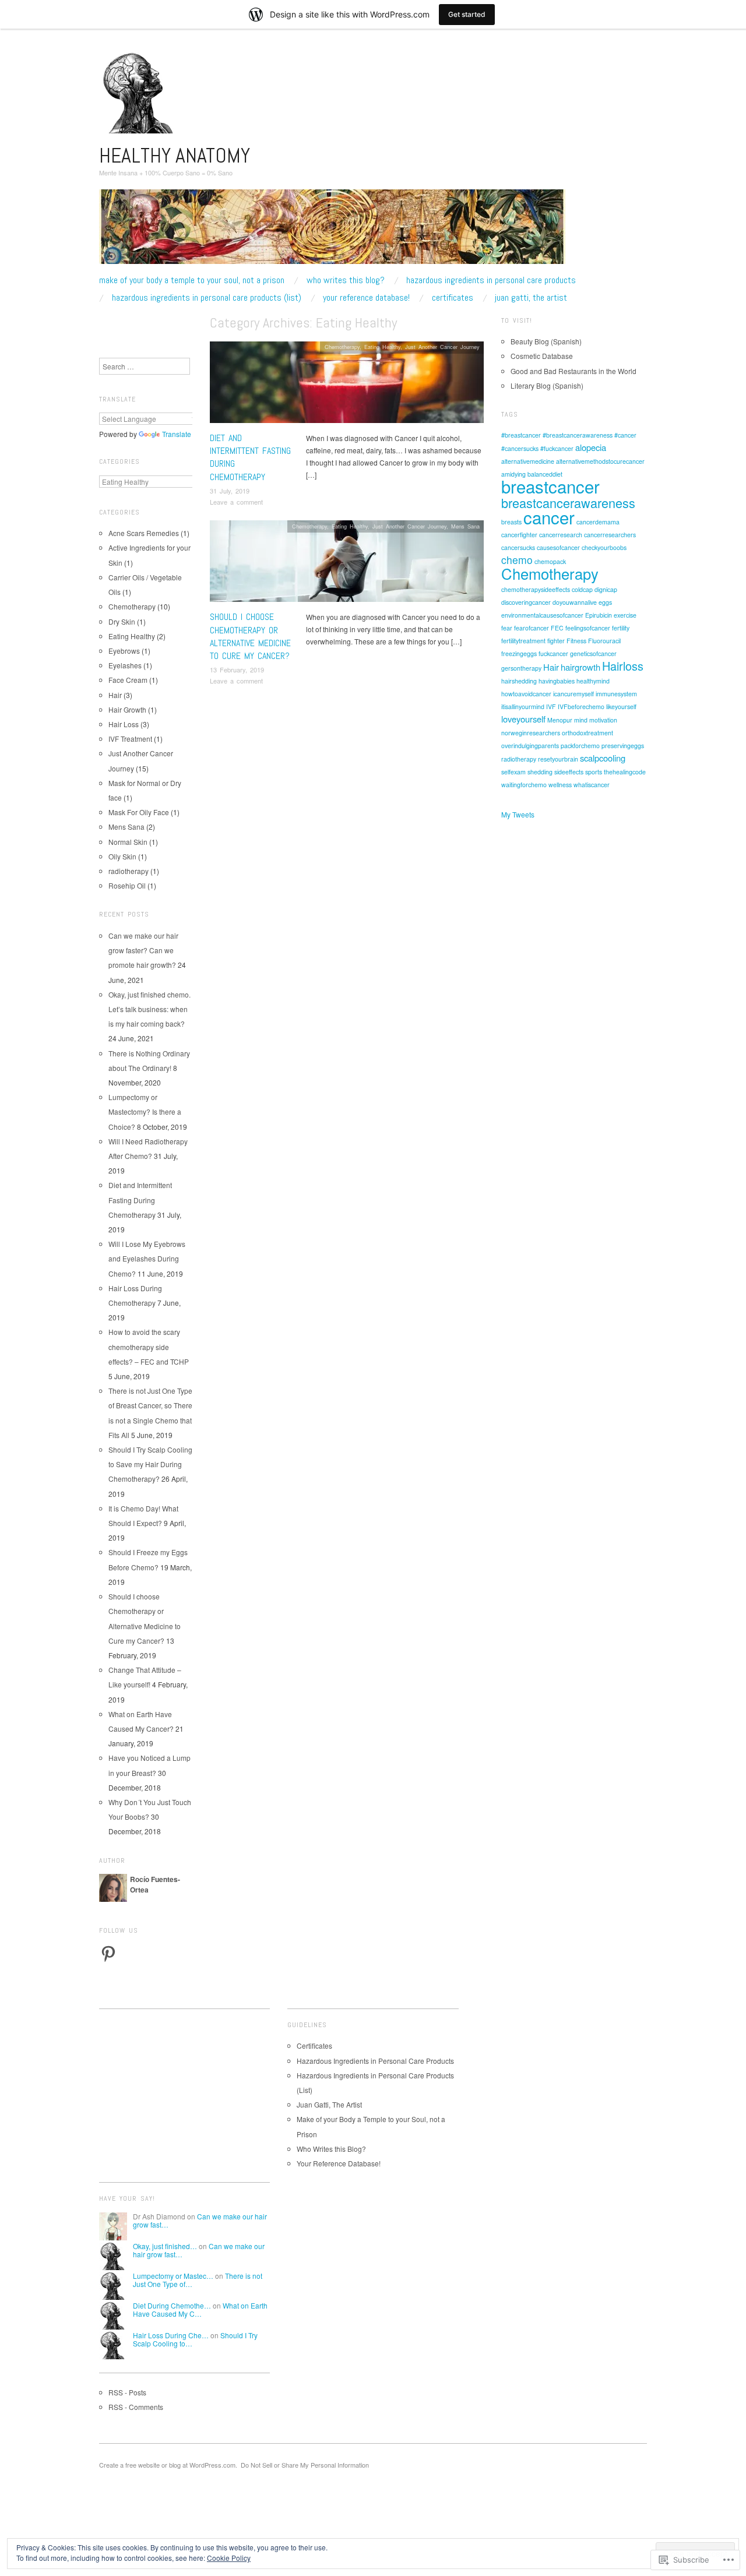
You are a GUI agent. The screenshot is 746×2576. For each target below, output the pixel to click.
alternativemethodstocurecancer (600, 461)
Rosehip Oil (127, 885)
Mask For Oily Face (139, 812)
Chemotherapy (342, 347)
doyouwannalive (575, 602)
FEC (557, 628)
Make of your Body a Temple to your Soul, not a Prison (192, 280)
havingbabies (557, 681)
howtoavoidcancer (526, 694)
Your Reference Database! (366, 298)
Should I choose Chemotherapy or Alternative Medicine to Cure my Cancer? (250, 636)
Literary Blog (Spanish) (547, 385)
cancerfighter (519, 535)
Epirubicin (599, 615)
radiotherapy (129, 871)
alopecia (591, 447)
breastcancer (550, 486)
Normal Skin (128, 842)
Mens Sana (465, 526)
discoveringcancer (526, 602)
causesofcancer (558, 547)
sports (594, 772)
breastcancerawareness (568, 503)
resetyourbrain (558, 759)
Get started (467, 14)
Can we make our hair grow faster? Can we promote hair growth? (143, 950)
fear (507, 628)
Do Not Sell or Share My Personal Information (305, 2465)
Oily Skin (122, 856)
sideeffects (569, 772)
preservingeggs (623, 746)
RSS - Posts (127, 2392)
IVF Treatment (130, 739)
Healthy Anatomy (175, 156)
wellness (560, 785)
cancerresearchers (610, 535)
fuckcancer (553, 653)
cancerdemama (598, 522)
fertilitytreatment (523, 641)
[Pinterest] (108, 1954)
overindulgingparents (530, 746)
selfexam (513, 772)
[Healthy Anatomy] (332, 231)
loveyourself (523, 719)
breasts (511, 522)
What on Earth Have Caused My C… (200, 2309)
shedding (540, 772)
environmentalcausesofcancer (542, 615)
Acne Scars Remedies (144, 533)
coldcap (582, 589)
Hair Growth (127, 709)
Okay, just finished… (165, 2246)
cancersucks (518, 547)
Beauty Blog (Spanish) (546, 341)
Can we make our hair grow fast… (200, 2220)
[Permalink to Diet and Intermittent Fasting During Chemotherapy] (347, 385)
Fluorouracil (604, 641)
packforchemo (580, 746)
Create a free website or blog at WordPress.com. (168, 2465)
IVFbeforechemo (581, 706)
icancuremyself (573, 694)
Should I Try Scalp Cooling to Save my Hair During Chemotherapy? (150, 1464)
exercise (625, 615)
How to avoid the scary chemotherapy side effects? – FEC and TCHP (149, 1346)
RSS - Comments (136, 2407)
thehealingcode (625, 772)
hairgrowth (580, 667)
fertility (621, 628)
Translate (177, 434)
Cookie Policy (229, 2558)
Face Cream (128, 680)
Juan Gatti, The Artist (531, 298)
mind (581, 720)
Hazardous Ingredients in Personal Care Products (491, 280)
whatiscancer (592, 785)
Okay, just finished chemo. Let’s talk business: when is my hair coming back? (149, 1009)
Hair (115, 695)
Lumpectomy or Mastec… (173, 2276)
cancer (549, 517)
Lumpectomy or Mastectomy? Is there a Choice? (145, 1111)
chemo (517, 560)
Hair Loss (124, 724)
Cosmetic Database (542, 356)
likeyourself (621, 706)
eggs (605, 602)
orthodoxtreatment (587, 733)
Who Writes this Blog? (346, 280)
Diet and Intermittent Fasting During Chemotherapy (140, 1199)
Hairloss (623, 666)
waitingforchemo (524, 785)
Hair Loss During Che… (171, 2335)
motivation (603, 720)
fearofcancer (532, 628)
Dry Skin (122, 621)
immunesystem (616, 694)
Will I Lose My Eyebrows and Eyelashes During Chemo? (147, 1258)
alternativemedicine (528, 461)
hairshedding (519, 681)
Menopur (560, 720)
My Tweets (518, 814)
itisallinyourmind (523, 706)
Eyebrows (124, 651)
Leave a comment (236, 502)
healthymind (593, 681)
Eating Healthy (382, 347)
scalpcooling (603, 758)
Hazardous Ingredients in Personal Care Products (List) (207, 298)
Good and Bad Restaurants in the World (573, 371)
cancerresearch (561, 535)
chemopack (550, 561)
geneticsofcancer (593, 653)
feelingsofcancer (588, 628)
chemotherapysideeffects (536, 589)
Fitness (576, 641)
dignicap (606, 589)
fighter (556, 641)
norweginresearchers (531, 733)
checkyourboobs (604, 547)
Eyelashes (125, 665)
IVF (551, 706)
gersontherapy (521, 668)
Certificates (453, 298)
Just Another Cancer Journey (442, 347)
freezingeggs (519, 653)
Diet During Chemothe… (172, 2305)
